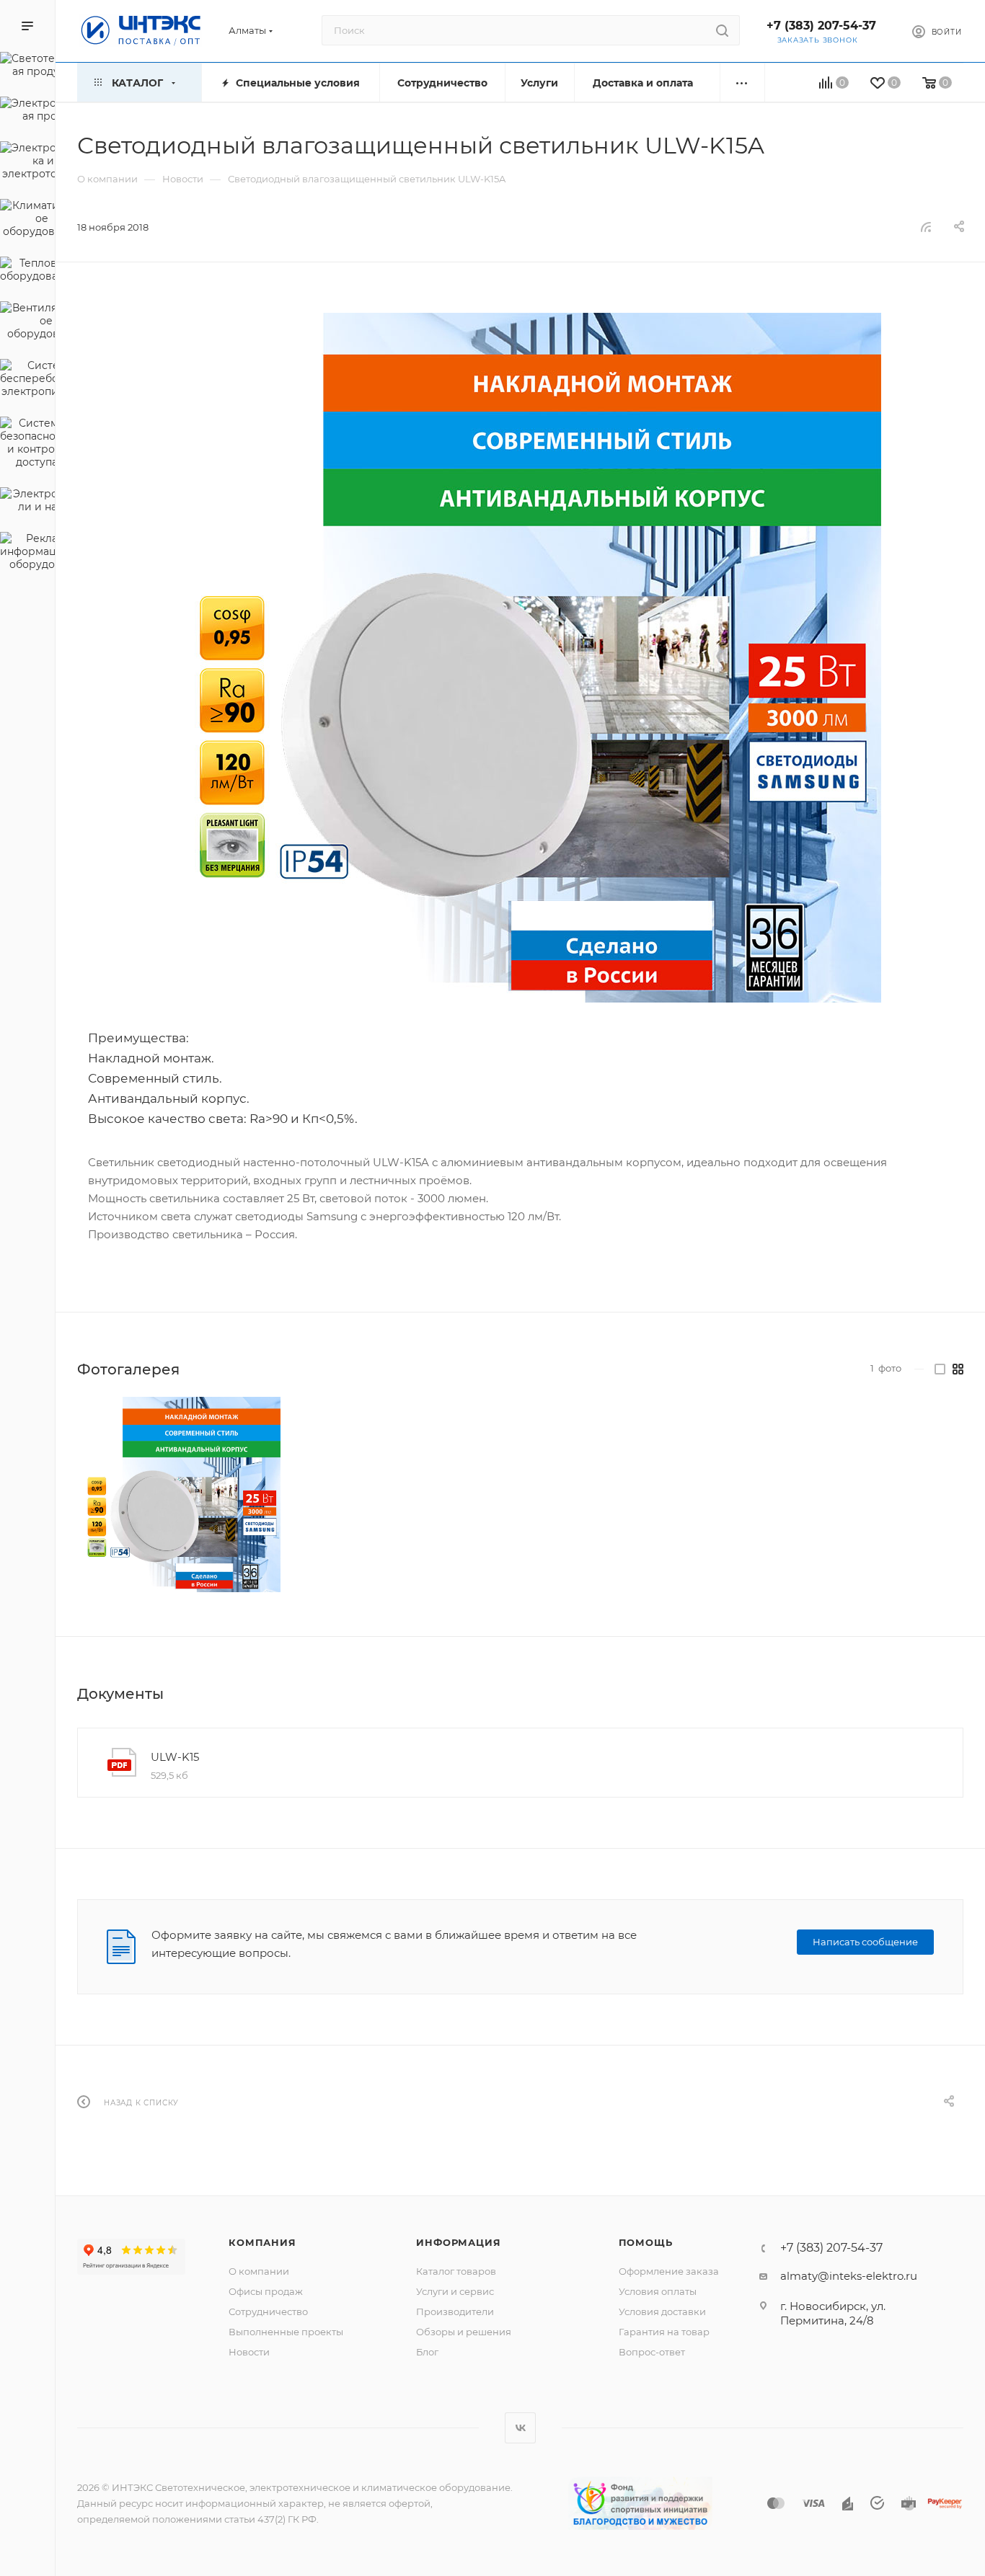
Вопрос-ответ (652, 2352)
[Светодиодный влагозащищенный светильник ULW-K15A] (520, 658)
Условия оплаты (658, 2291)
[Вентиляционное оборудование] (27, 323)
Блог (427, 2352)
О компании (259, 2271)
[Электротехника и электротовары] (27, 163)
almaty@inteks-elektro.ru (849, 2276)
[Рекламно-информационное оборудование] (27, 554)
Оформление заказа (669, 2271)
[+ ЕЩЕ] (742, 83)
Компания (262, 2242)
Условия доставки (662, 2311)
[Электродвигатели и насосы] (27, 502)
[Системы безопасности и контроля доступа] (27, 445)
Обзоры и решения (464, 2332)
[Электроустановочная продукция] (27, 112)
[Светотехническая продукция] (27, 67)
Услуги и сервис (455, 2291)
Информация (458, 2242)
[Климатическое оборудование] (27, 221)
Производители (455, 2311)
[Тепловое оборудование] (27, 272)
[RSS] (926, 227)
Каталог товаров (456, 2271)
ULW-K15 (175, 1757)
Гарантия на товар (664, 2332)
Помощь (646, 2242)
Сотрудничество (268, 2311)
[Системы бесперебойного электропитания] (27, 381)
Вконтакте (520, 2428)
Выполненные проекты (286, 2332)
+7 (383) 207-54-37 (821, 26)
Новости (249, 2352)
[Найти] (722, 30)
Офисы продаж (266, 2291)
